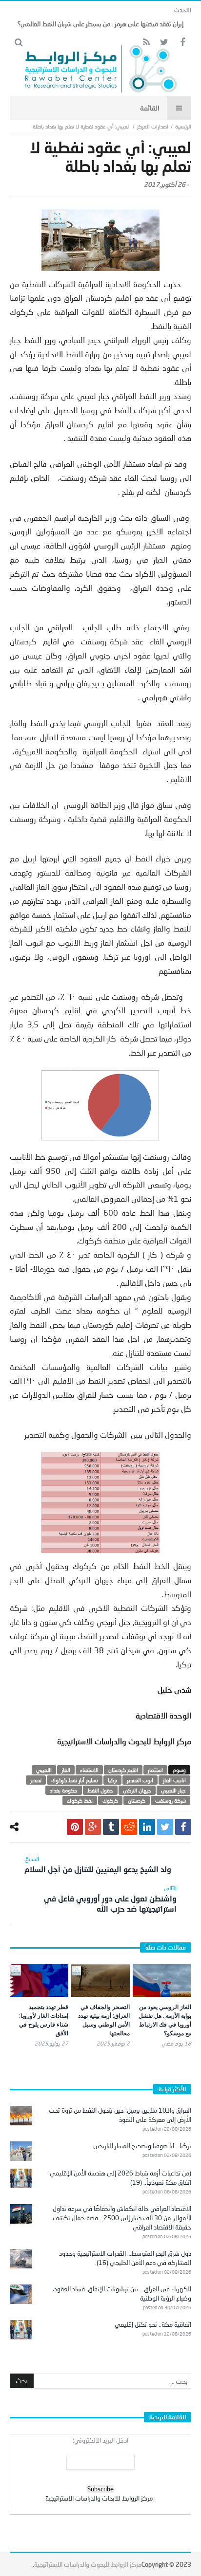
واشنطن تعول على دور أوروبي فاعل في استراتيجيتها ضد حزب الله (110, 1899)
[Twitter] (164, 43)
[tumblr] (111, 1827)
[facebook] (183, 1827)
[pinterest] (75, 1827)
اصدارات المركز (153, 126)
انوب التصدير (140, 1780)
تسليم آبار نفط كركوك (75, 1780)
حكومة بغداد (64, 1790)
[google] (93, 1827)
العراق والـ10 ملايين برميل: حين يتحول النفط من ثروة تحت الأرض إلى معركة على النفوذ (120, 2115)
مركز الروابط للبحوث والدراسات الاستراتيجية (88, 2564)
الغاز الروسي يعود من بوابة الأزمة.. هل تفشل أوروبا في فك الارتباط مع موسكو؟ (165, 2020)
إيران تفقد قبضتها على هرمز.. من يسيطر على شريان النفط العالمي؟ (100, 24)
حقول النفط (100, 1790)
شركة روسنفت (171, 1800)
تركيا (112, 1780)
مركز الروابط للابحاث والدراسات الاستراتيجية (99, 2498)
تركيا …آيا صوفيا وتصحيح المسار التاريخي (142, 2146)
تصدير (36, 1780)
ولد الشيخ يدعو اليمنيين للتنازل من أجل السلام (98, 1864)
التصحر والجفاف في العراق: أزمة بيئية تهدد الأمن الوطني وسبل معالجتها (104, 2020)
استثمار (155, 1770)
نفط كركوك (80, 1800)
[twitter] (165, 1827)
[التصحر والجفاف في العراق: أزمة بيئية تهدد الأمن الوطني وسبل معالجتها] (100, 1981)
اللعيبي (44, 1770)
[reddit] (129, 1827)
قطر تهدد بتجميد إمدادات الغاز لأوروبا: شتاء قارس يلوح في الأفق (44, 2020)
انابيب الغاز (174, 1780)
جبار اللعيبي (173, 1790)
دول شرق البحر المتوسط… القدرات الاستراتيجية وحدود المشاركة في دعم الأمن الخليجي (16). (125, 2258)
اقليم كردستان (123, 1770)
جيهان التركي (137, 1790)
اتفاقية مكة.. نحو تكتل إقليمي (153, 2324)
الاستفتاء (89, 1770)
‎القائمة (150, 108)
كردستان (137, 1800)
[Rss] (146, 43)
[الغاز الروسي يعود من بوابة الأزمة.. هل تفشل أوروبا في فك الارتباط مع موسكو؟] (162, 1981)
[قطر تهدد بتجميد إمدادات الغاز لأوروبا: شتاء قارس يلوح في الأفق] (39, 1981)
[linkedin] (147, 1827)
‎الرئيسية (183, 126)
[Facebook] (182, 43)
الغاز (66, 1770)
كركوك (110, 1800)
